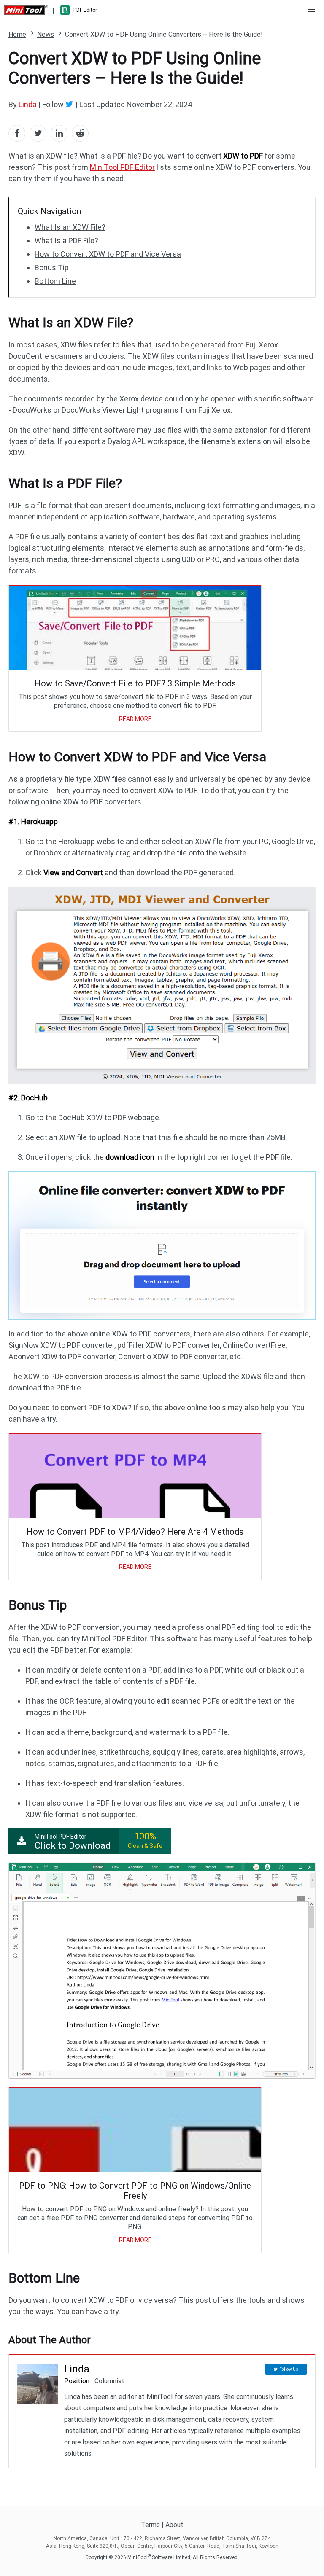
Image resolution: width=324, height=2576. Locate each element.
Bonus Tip (52, 268)
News (46, 34)
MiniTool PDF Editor (122, 167)
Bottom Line (55, 281)
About (174, 2525)
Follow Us (289, 2369)
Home (17, 34)
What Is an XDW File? (70, 227)
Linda (28, 104)
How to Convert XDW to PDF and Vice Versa (108, 254)
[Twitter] (70, 104)
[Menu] (311, 10)
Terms (150, 2525)
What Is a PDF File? (66, 241)
